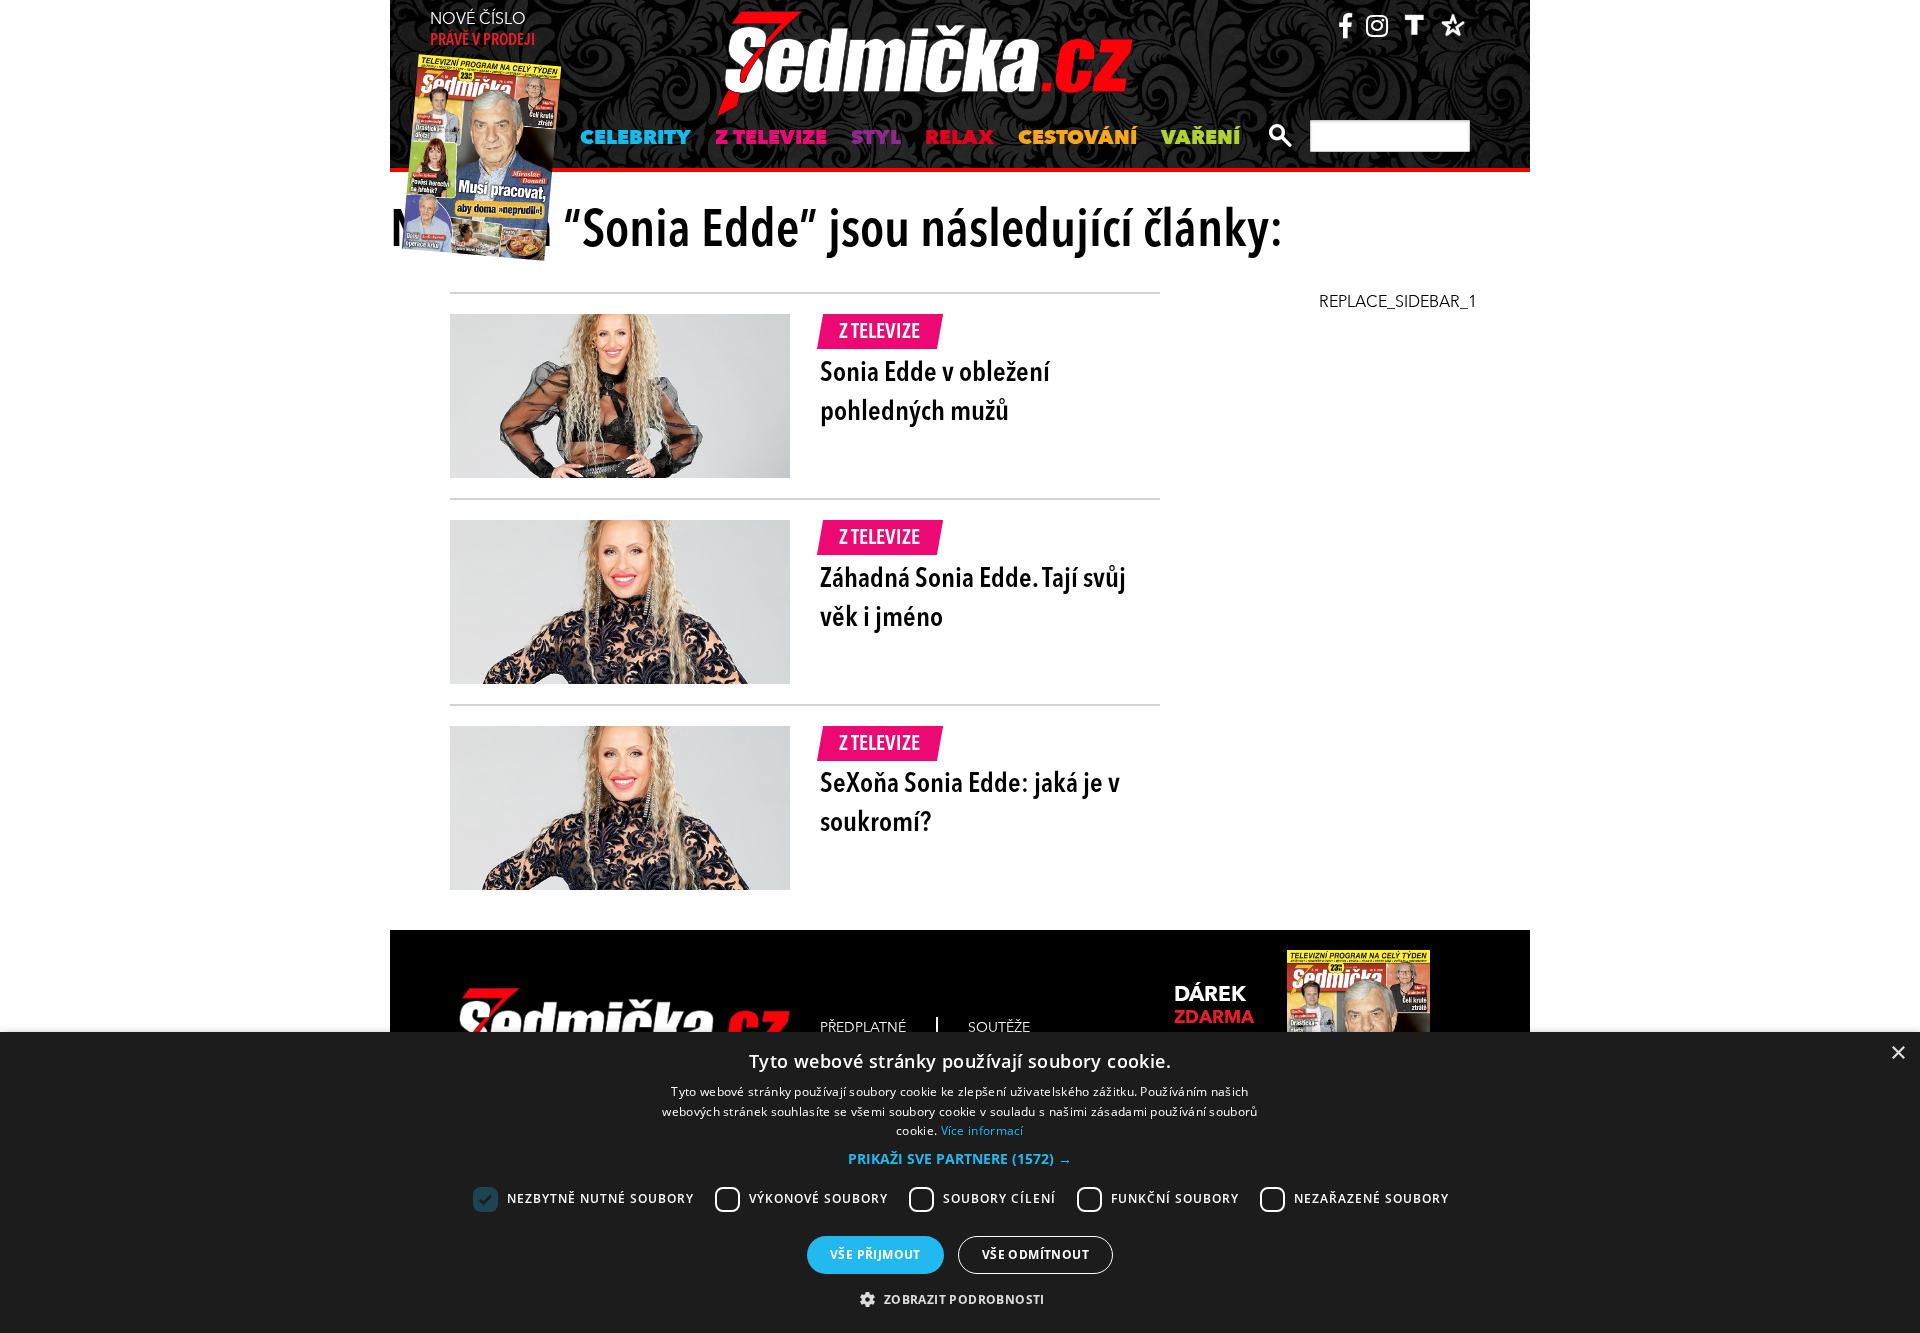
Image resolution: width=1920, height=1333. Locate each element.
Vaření (1200, 139)
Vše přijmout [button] (875, 1254)
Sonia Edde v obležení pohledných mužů (935, 393)
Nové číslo (482, 30)
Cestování (1077, 139)
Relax (959, 139)
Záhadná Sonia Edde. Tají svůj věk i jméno (973, 599)
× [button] (1897, 1053)
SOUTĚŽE (999, 1028)
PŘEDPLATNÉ (863, 1028)
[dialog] (960, 1182)
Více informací (982, 1130)
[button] (960, 1159)
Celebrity (635, 139)
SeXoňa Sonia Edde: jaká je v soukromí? (970, 804)
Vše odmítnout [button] (1035, 1254)
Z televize (771, 139)
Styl (876, 139)
